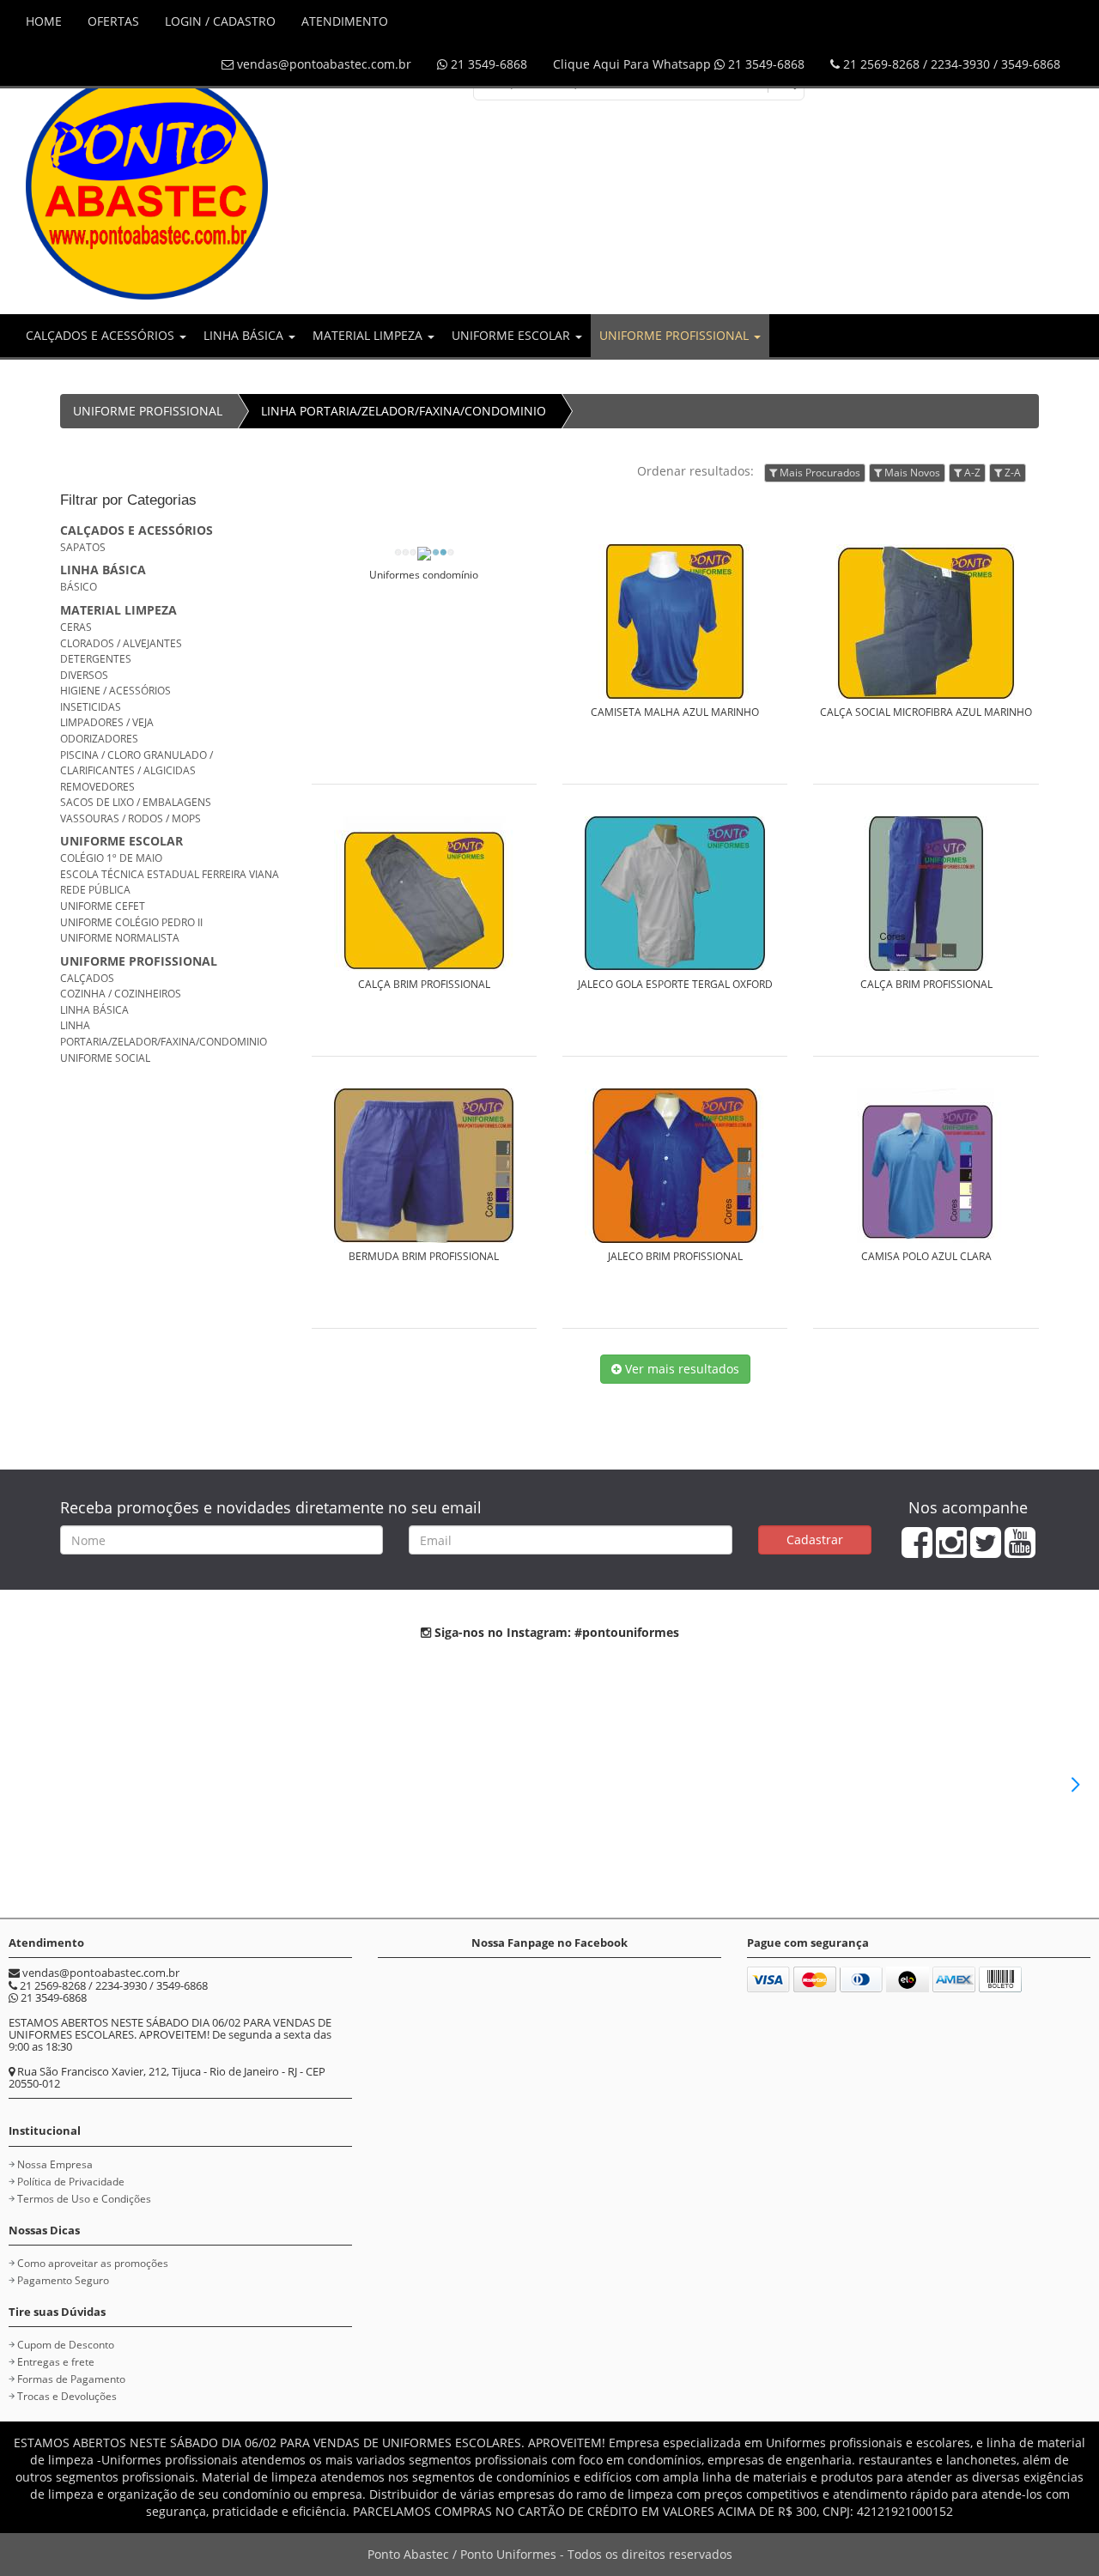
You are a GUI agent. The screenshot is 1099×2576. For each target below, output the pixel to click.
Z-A (1011, 473)
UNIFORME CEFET (103, 906)
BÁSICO (79, 587)
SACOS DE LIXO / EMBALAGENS (136, 802)
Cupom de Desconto (66, 2345)
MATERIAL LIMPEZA (369, 335)
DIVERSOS (84, 675)
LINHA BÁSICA (245, 335)
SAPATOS (83, 547)
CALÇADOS (87, 978)
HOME (44, 21)
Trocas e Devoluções (67, 2396)
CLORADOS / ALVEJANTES (121, 643)
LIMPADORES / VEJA (107, 722)
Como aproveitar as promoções (93, 2263)
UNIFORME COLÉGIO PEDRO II (131, 922)
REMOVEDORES (97, 787)
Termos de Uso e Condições (84, 2199)
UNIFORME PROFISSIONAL (676, 335)
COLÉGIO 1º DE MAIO (111, 858)
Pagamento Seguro (63, 2280)
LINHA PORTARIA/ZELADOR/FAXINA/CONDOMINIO (404, 411)
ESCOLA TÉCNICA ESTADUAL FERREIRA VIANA (170, 874)
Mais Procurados (819, 473)
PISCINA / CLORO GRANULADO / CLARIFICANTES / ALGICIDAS (137, 763)
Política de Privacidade (71, 2182)
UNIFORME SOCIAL (105, 1058)
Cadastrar (815, 1540)
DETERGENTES (96, 659)
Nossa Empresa (55, 2164)
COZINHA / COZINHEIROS (121, 994)
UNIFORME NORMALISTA (120, 938)
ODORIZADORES (99, 739)
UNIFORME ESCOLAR (513, 335)
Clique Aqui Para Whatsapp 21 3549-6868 (679, 64)
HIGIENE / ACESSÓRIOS (115, 691)
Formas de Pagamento (71, 2379)
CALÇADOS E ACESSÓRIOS (102, 335)
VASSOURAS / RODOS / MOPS (131, 818)
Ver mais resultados (680, 1369)
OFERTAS (113, 21)
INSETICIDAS (91, 707)
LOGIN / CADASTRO (220, 21)
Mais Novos (911, 473)
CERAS (76, 627)
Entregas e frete (56, 2362)
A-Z (971, 473)
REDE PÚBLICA (95, 890)
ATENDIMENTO (345, 21)
